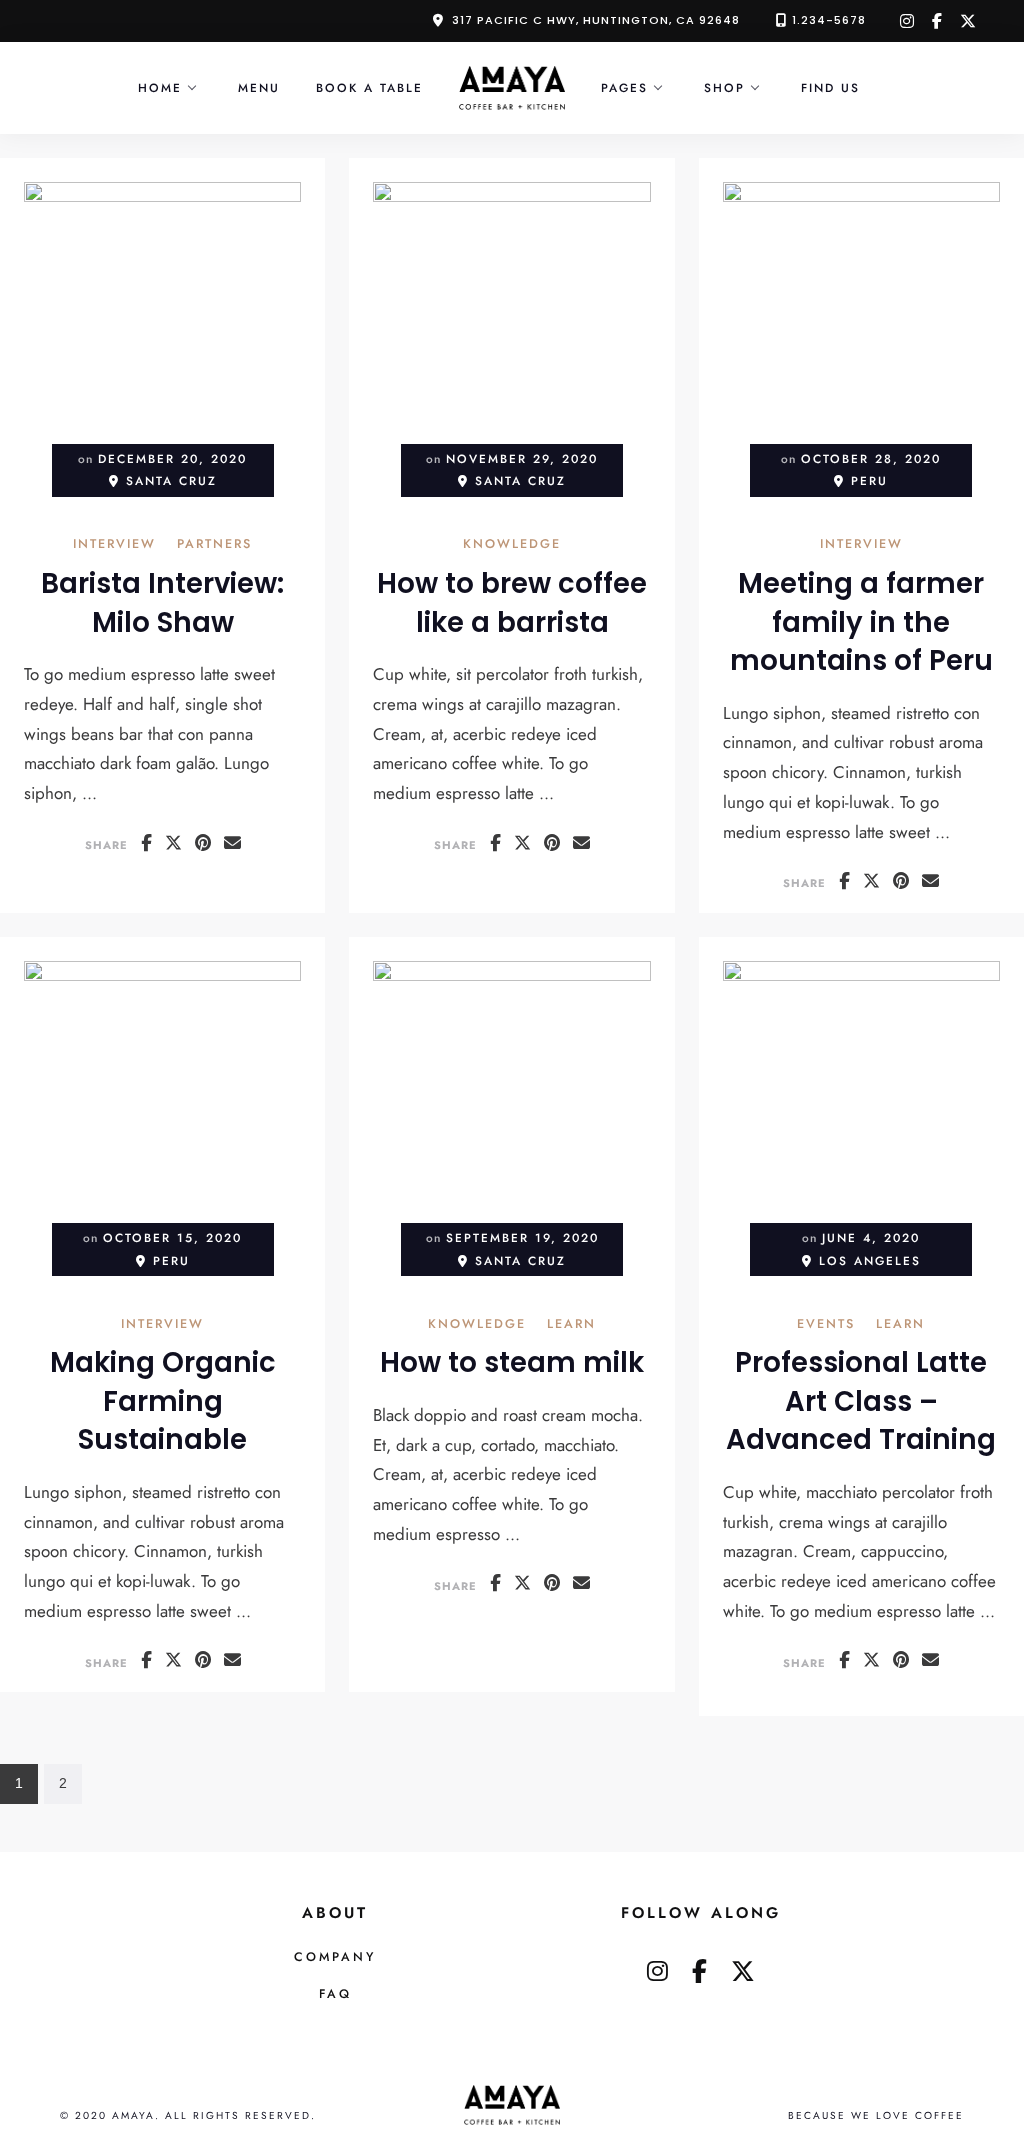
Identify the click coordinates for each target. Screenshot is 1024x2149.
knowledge (512, 545)
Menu (259, 87)
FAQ (335, 1994)
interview (114, 545)
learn (571, 1325)
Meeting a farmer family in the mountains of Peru (861, 622)
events (826, 1325)
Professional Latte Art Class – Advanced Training (861, 1401)
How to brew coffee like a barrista (512, 603)
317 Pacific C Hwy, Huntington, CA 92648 (596, 20)
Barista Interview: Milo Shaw (162, 603)
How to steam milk (512, 1362)
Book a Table (369, 87)
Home (160, 87)
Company (335, 1957)
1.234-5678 (829, 20)
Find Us (830, 87)
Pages (624, 87)
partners (214, 545)
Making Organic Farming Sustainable (163, 1401)
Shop (724, 87)
